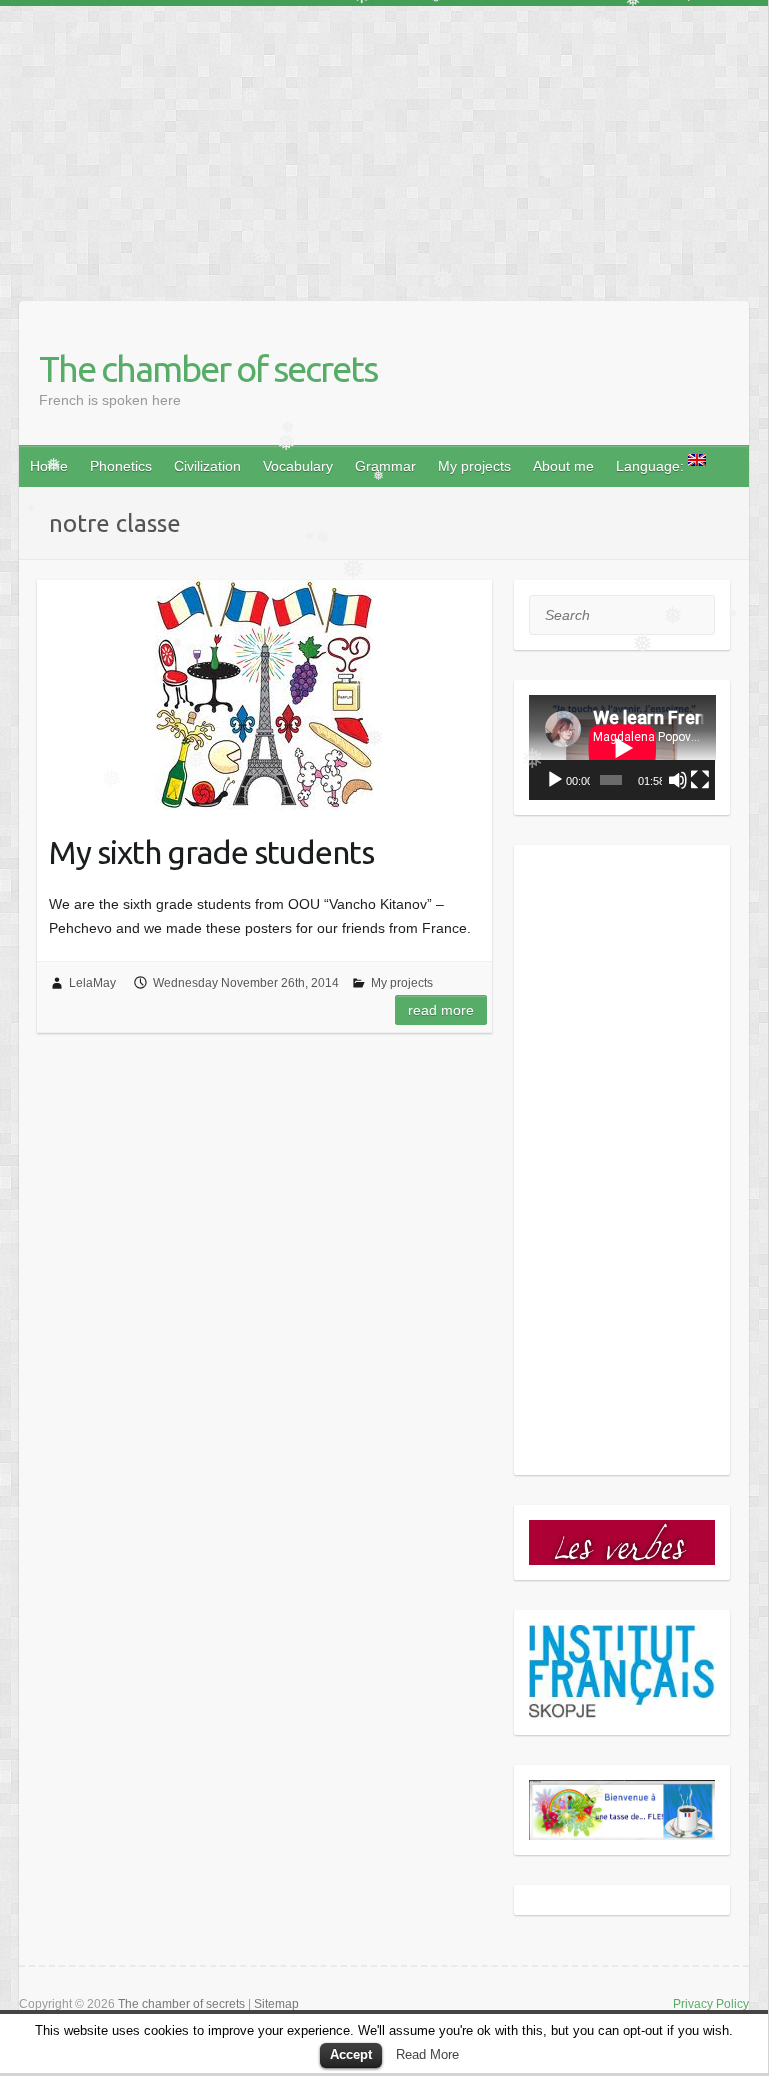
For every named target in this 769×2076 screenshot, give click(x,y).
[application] (622, 747)
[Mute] (678, 780)
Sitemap (276, 2004)
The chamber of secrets (208, 368)
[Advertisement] (384, 146)
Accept (351, 2054)
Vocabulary (298, 466)
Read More (427, 2054)
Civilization (207, 466)
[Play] (555, 780)
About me (563, 466)
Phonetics (121, 466)
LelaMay (92, 983)
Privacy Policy (711, 2004)
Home (49, 466)
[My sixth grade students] (264, 695)
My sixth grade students (211, 852)
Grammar (385, 466)
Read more (441, 1010)
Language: (652, 466)
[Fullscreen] (700, 780)
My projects (474, 466)
